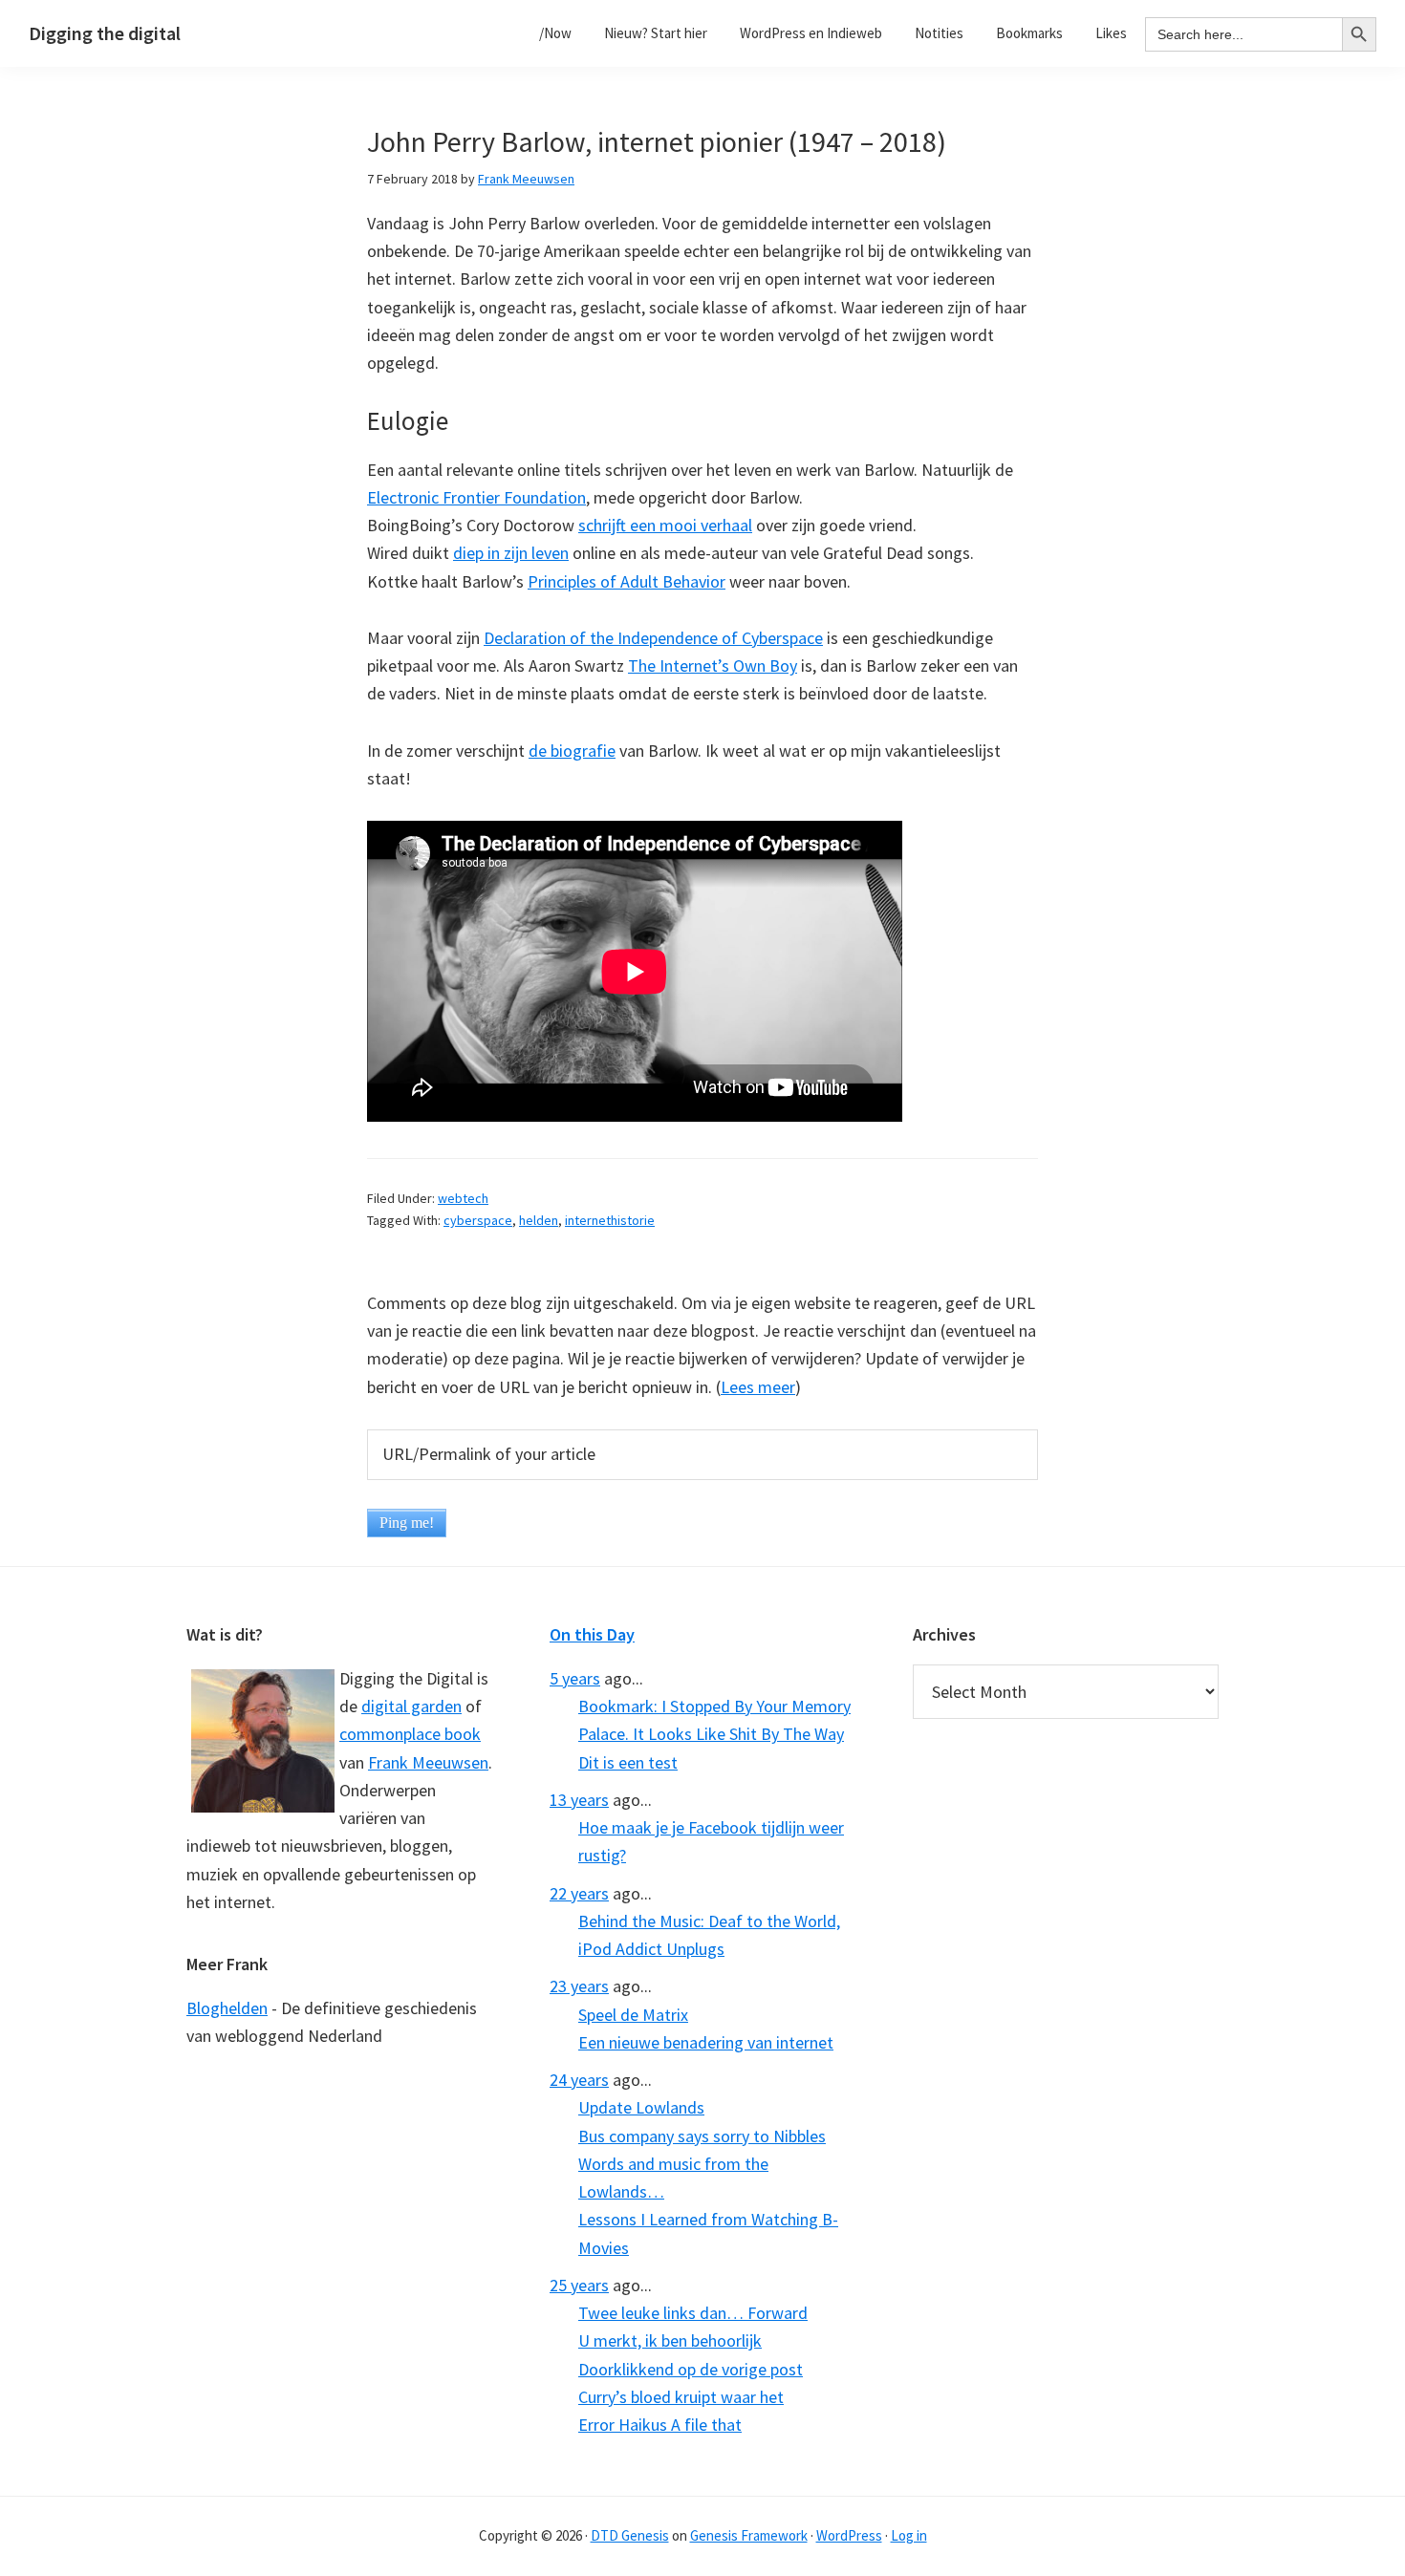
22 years (579, 1893)
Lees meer (758, 1387)
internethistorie (610, 1220)
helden (539, 1220)
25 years (579, 2285)
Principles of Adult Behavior (627, 581)
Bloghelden (227, 2008)
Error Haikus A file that (660, 2425)
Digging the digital (105, 33)
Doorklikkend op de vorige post (691, 2369)
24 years (579, 2080)
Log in (909, 2535)
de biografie (572, 751)
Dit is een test (628, 1762)
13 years (579, 1800)
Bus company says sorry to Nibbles (702, 2136)
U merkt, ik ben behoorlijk (670, 2340)
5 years (575, 1678)
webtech (463, 1198)
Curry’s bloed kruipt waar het (681, 2397)
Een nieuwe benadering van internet (706, 2042)
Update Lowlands (641, 2107)
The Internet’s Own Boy (713, 665)
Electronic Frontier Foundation (476, 497)
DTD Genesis (630, 2535)
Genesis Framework (749, 2535)
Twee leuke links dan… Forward (693, 2313)
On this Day (592, 1634)
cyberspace (478, 1220)
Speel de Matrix (633, 2015)
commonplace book (410, 1734)
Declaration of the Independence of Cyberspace (653, 638)
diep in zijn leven (511, 553)
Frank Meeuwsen (428, 1762)
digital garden (411, 1706)
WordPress (849, 2535)
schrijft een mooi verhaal (665, 525)
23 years (579, 1986)
